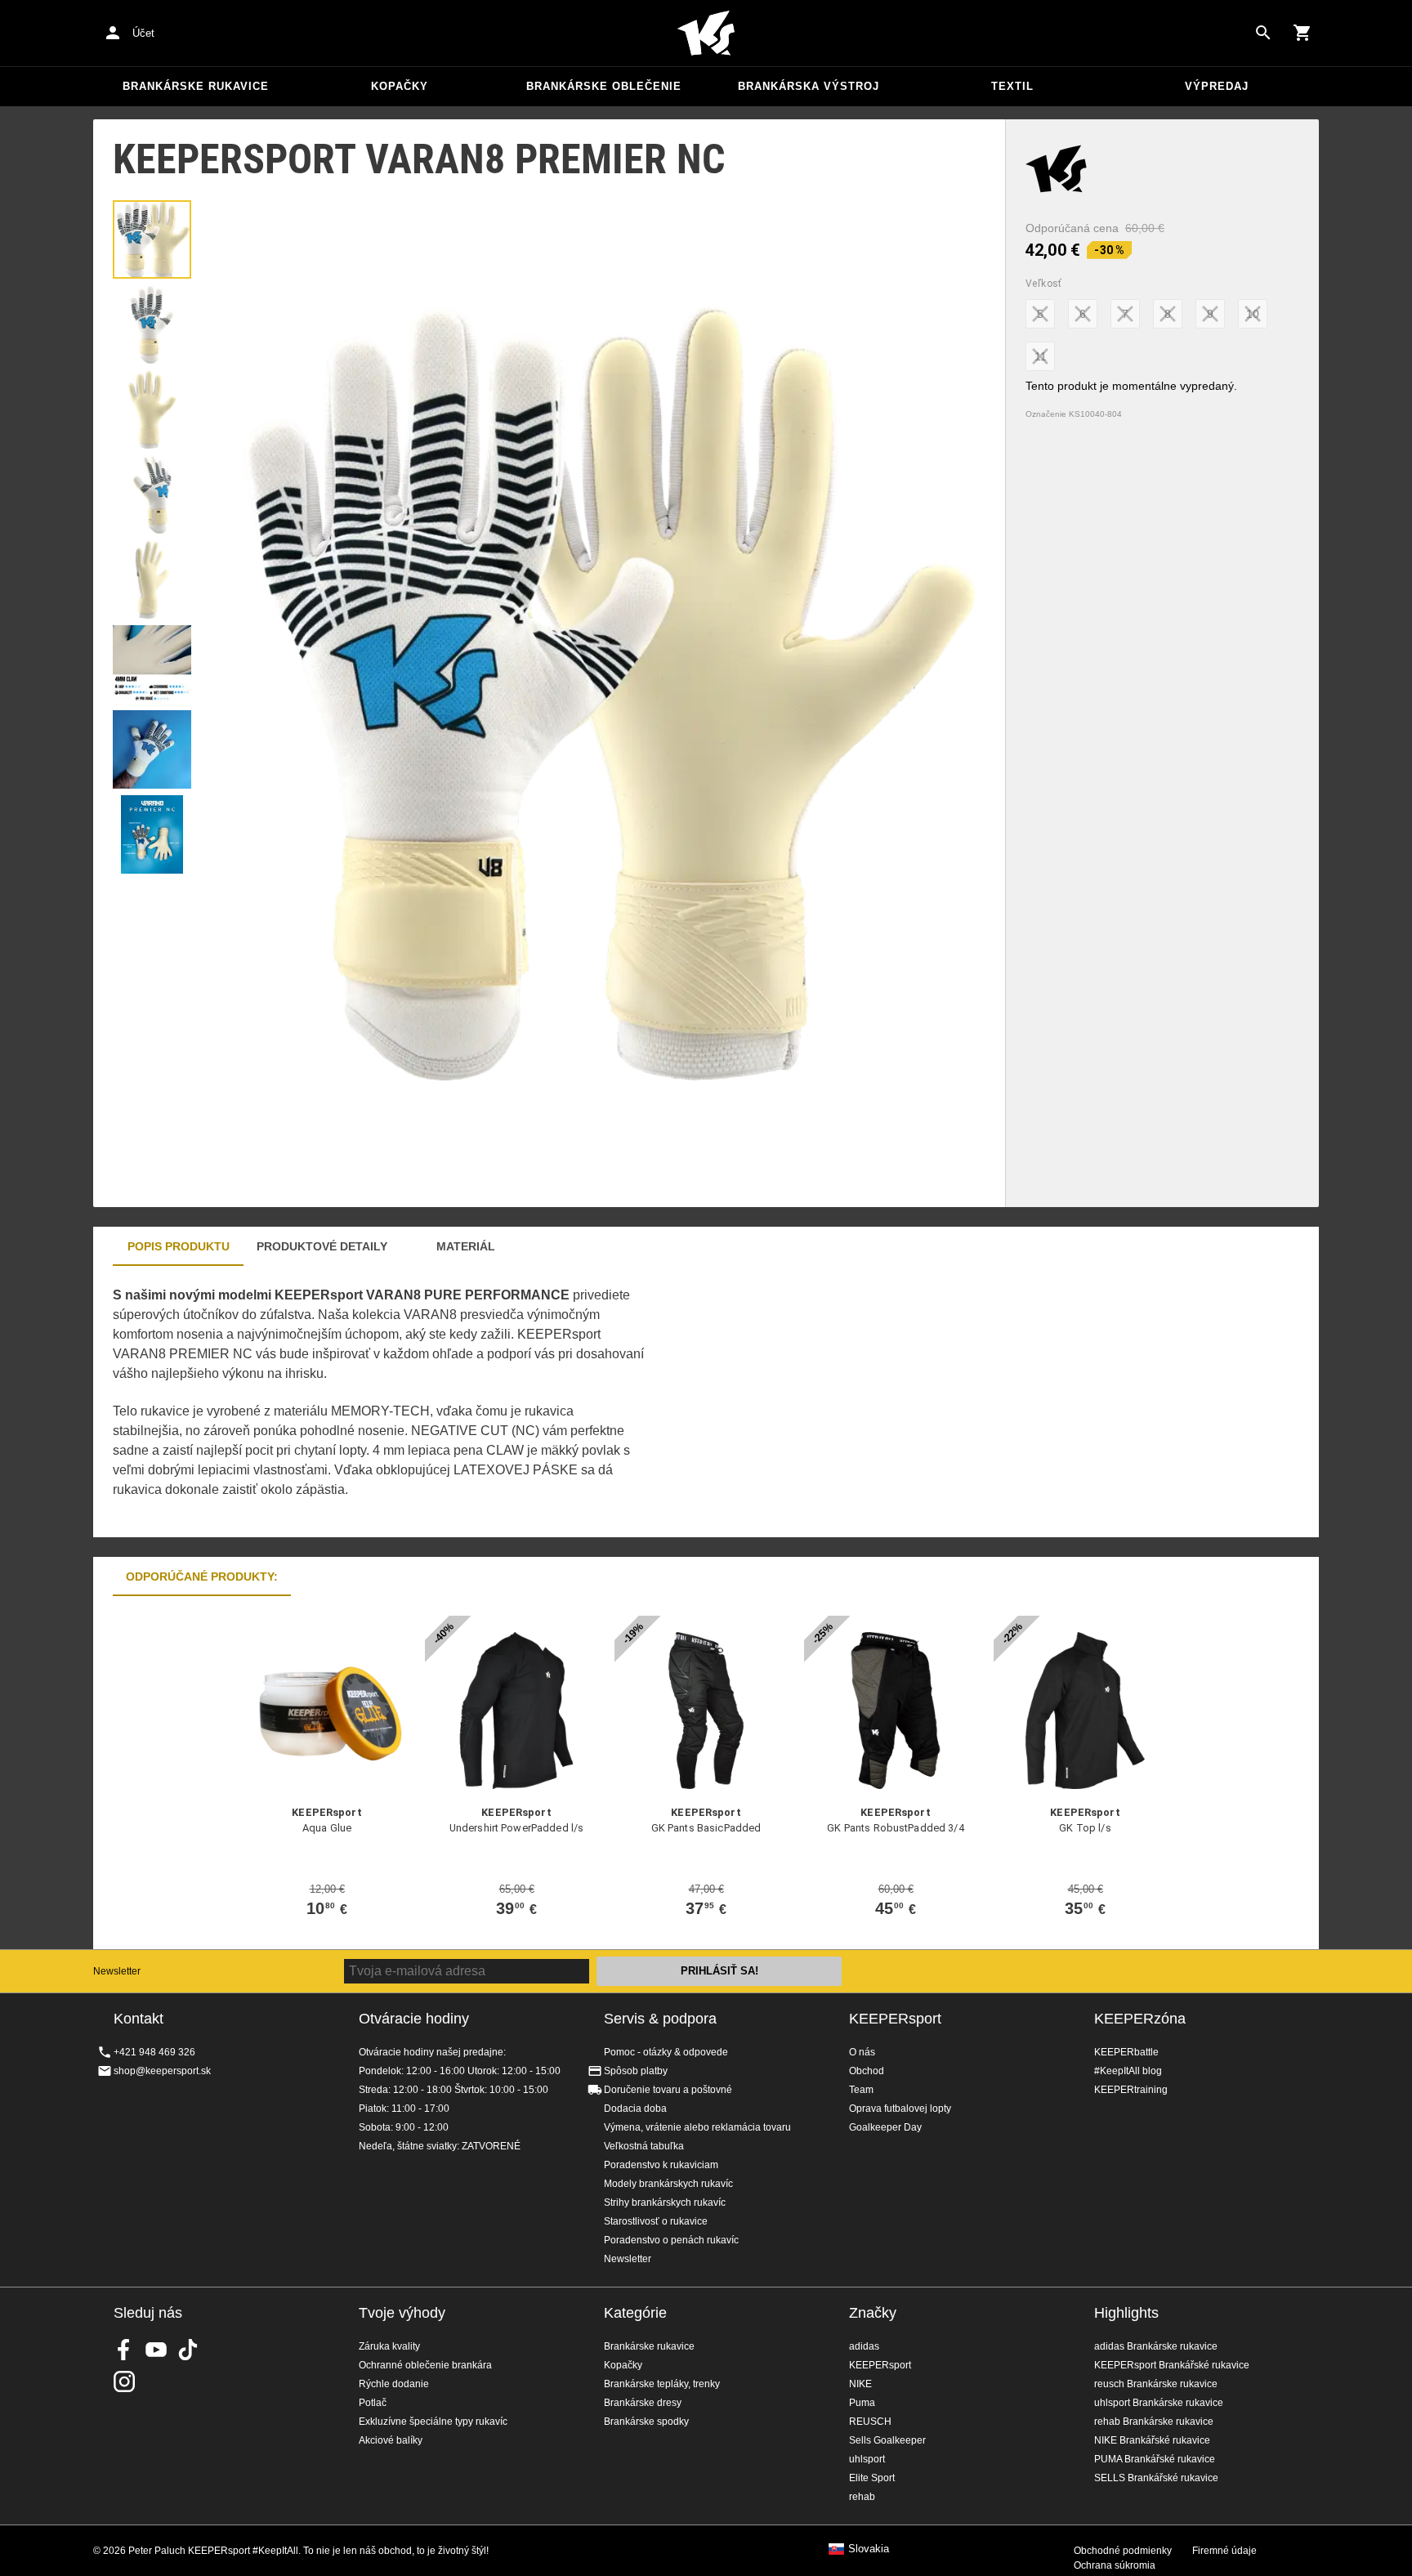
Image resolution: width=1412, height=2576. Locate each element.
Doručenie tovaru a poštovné (668, 2090)
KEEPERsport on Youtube (156, 2350)
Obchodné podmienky (1123, 2551)
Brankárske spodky (646, 2422)
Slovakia (869, 2549)
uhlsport (867, 2459)
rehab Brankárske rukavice (1154, 2422)
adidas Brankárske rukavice (1156, 2346)
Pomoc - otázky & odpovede (666, 2052)
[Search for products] (1263, 33)
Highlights (1126, 2313)
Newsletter (117, 1971)
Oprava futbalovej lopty (900, 2109)
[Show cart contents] (1303, 33)
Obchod (867, 2071)
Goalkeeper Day (885, 2127)
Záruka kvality (389, 2346)
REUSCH (870, 2422)
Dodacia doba (635, 2109)
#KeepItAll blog (1128, 2071)
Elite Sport (872, 2478)
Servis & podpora (660, 2019)
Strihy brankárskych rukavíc (665, 2203)
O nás (862, 2052)
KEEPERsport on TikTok (188, 2350)
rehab (862, 2497)
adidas (864, 2346)
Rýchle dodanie (394, 2384)
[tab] (152, 239)
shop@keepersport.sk (162, 2071)
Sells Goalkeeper (887, 2440)
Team (861, 2090)
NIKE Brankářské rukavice (1152, 2440)
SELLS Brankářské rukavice (1156, 2478)
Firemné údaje (1224, 2551)
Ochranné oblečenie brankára (425, 2365)
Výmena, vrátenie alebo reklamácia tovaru (697, 2127)
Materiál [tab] (466, 1246)
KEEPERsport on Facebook (124, 2350)
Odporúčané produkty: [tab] (202, 1576)
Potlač (373, 2403)
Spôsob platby (636, 2071)
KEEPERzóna (1140, 2019)
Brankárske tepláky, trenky (662, 2384)
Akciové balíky (391, 2440)
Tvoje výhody (402, 2313)
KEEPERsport (895, 2019)
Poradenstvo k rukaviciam (661, 2165)
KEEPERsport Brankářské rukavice (1172, 2365)
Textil (1012, 86)
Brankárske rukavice (196, 86)
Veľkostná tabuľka (644, 2146)
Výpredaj (1217, 86)
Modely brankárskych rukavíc (668, 2184)
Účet (143, 33)
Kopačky (400, 86)
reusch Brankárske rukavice (1156, 2384)
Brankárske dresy (643, 2403)
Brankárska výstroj (809, 86)
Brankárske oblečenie (604, 86)
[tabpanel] (379, 1402)
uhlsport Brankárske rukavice (1159, 2403)
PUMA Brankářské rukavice (1155, 2459)
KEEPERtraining (1131, 2090)
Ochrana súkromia (1115, 2565)
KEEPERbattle (1126, 2052)
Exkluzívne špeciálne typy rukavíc (433, 2422)
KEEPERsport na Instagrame (124, 2381)
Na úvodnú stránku (706, 34)
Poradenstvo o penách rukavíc (671, 2240)
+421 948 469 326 (154, 2052)
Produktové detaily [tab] (322, 1246)
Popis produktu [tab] (179, 1246)
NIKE (860, 2384)
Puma (862, 2403)
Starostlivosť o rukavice (656, 2221)
